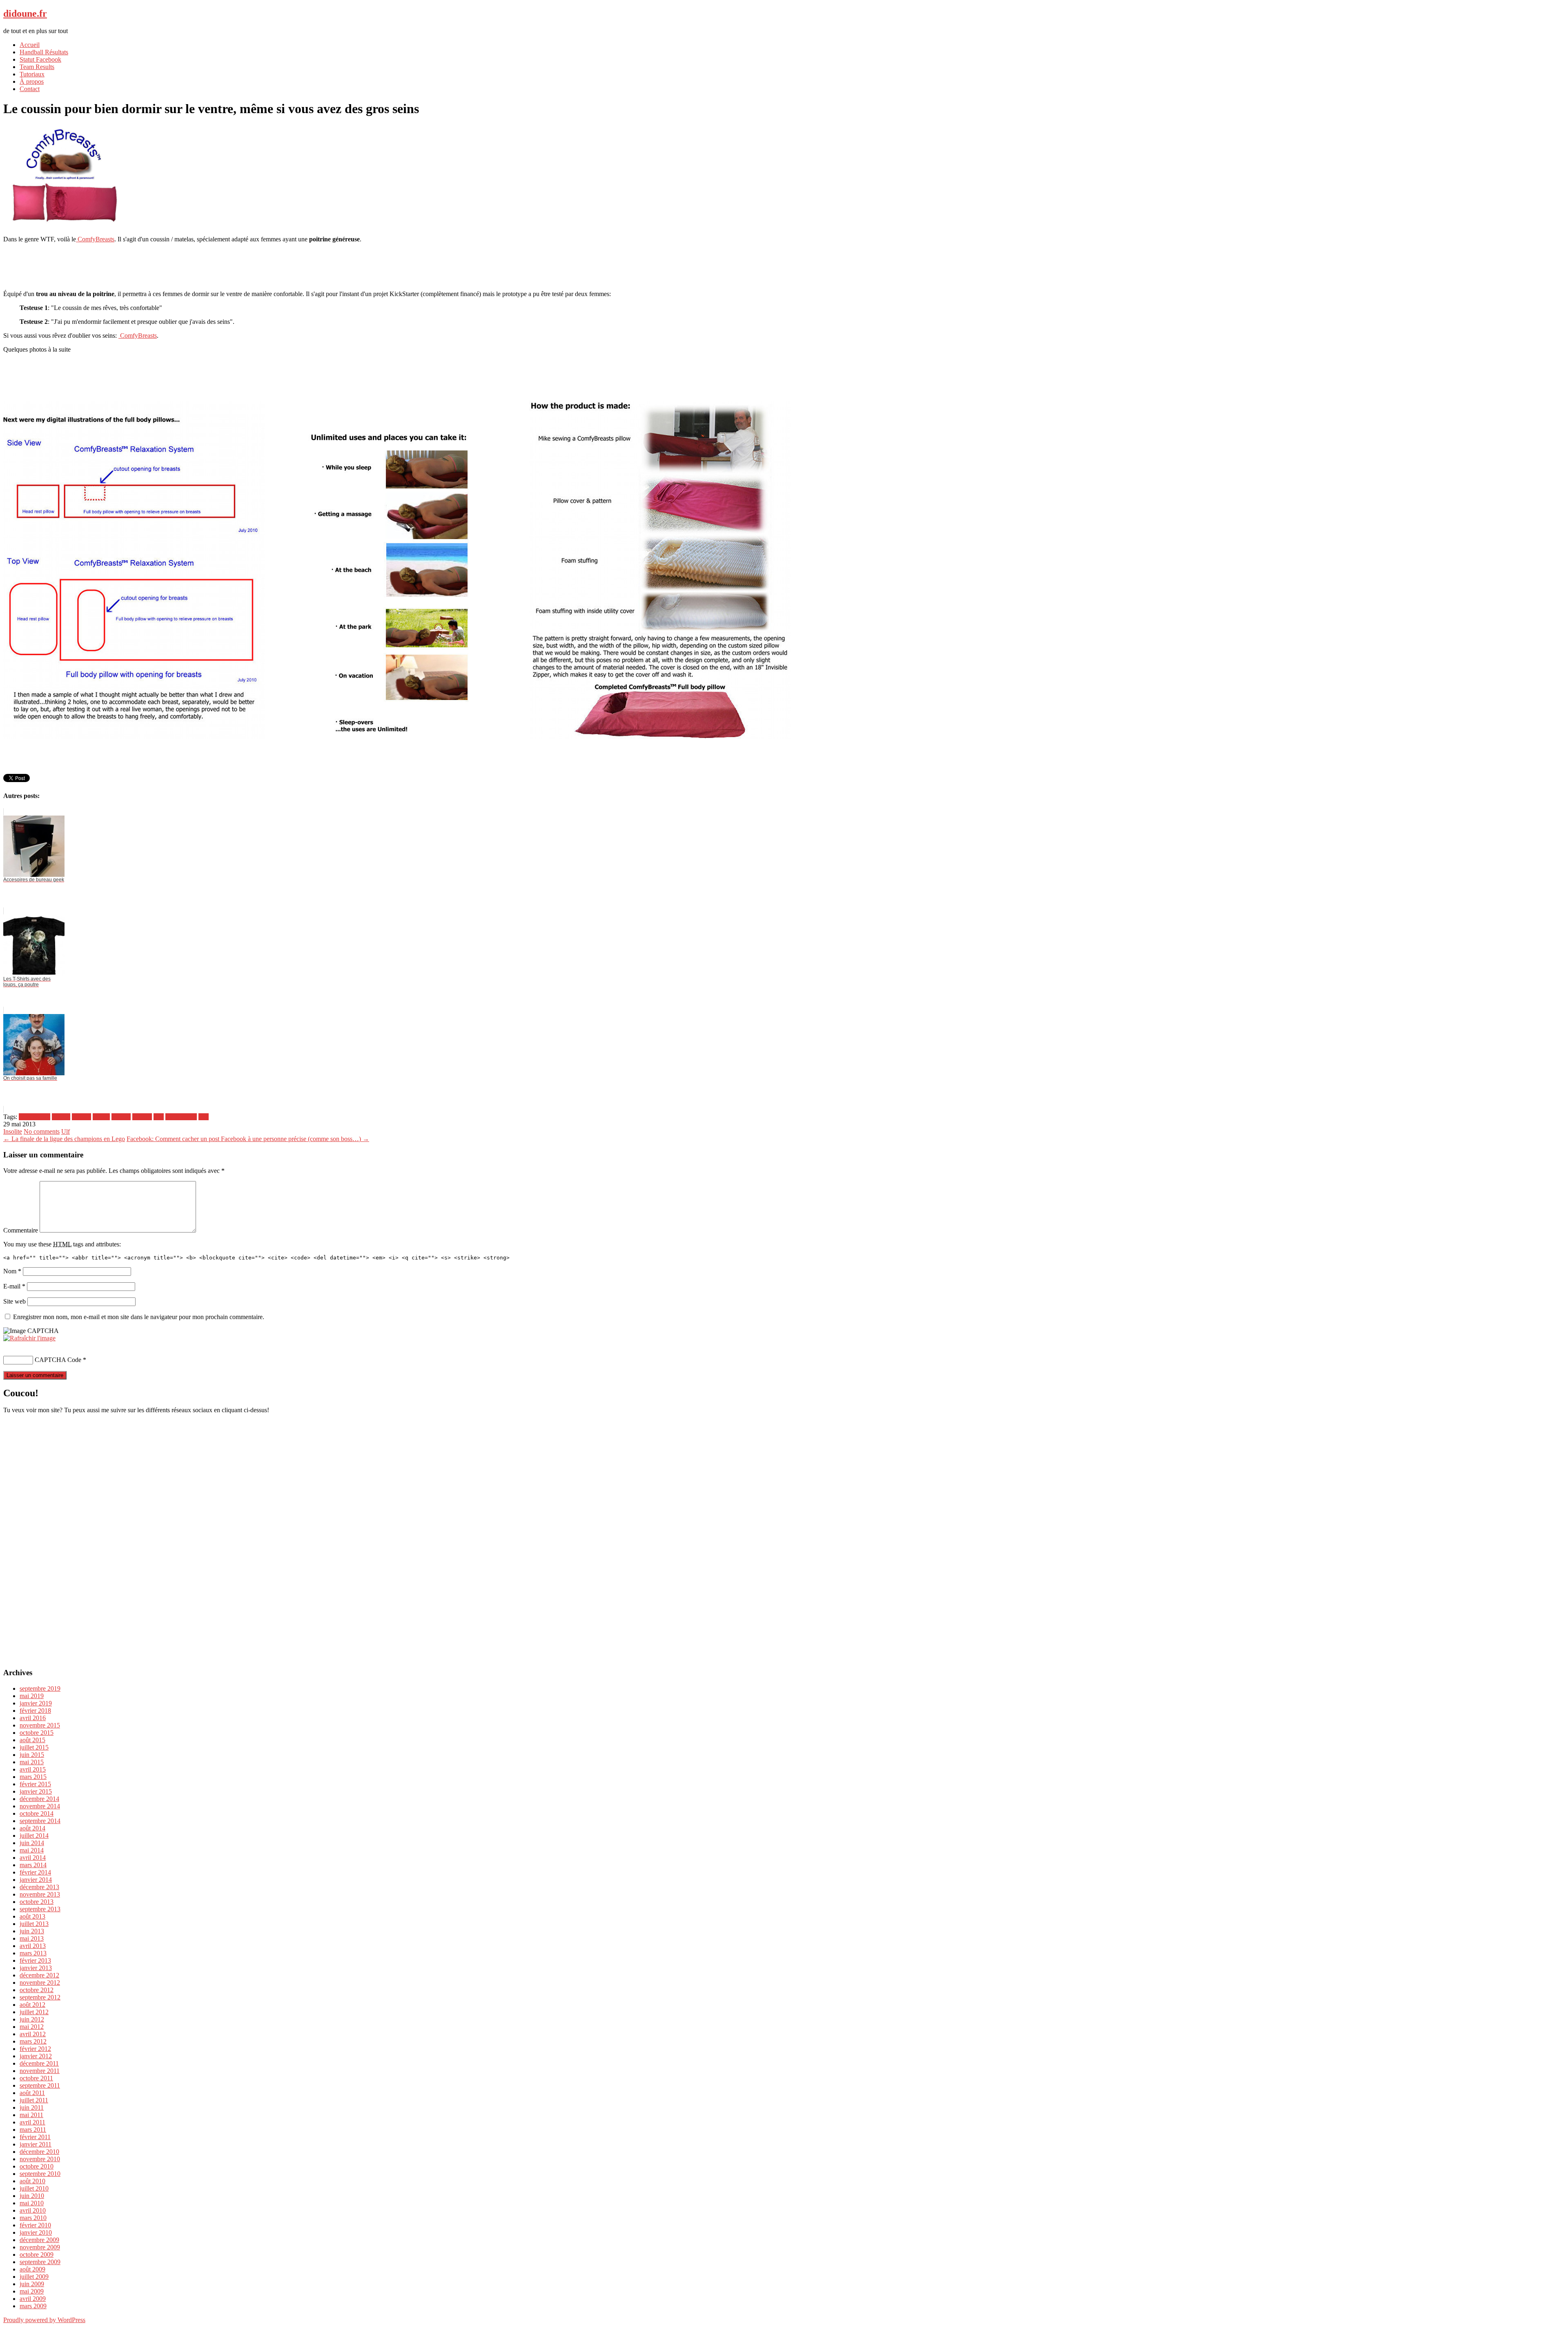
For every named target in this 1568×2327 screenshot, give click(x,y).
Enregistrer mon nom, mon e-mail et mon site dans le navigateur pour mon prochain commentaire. (139, 1317)
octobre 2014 (37, 1813)
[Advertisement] (784, 266)
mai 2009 (32, 2291)
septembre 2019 (40, 1688)
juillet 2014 (34, 1836)
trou (204, 1117)
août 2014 (32, 1828)
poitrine (142, 1117)
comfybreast (35, 1117)
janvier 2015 (36, 1791)
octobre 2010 (37, 2166)
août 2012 (32, 2005)
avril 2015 (33, 1769)
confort (61, 1117)
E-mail (14, 1286)
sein (159, 1117)
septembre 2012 (40, 1997)
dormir (101, 1117)
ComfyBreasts (95, 239)
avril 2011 (32, 2122)
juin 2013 (32, 1931)
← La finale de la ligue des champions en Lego (64, 1139)
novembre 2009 (40, 2247)
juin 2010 (32, 2196)
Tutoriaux (32, 74)
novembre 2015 (40, 1725)
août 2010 (32, 2181)
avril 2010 (33, 2210)
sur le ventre (181, 1117)
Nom (12, 1271)
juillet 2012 (34, 2012)
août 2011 (32, 2093)
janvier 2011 (36, 2144)
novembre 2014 (40, 1806)
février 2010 (35, 2225)
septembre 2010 (40, 2174)
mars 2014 (33, 1865)
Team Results (37, 67)
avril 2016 (33, 1718)
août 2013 (32, 1916)
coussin (81, 1117)
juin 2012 (32, 2019)
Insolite (13, 1131)
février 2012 (35, 2049)
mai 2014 (32, 1850)
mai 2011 (31, 2115)
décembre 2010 (39, 2152)
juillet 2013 (34, 1924)
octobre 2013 (37, 1902)
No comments (42, 1131)
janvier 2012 (36, 2056)
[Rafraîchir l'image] (29, 1338)
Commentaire (21, 1230)
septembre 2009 (40, 2262)
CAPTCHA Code (58, 1360)
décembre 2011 (39, 2063)
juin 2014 (32, 1843)
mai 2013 (32, 1938)
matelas (121, 1117)
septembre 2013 (40, 1909)
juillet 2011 (34, 2100)
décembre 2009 (39, 2240)
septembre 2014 (40, 1821)
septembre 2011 (40, 2085)
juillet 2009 (34, 2277)
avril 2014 (33, 1858)
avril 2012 (33, 2034)
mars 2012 (33, 2041)
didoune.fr (25, 13)
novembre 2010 (40, 2159)
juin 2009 (32, 2284)
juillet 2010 (34, 2188)
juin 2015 (32, 1755)
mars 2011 (33, 2130)
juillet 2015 (34, 1747)
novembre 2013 (40, 1894)
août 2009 (32, 2269)
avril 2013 (33, 1946)
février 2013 (35, 1960)
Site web (14, 1301)
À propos (32, 81)
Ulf (66, 1131)
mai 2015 (32, 1762)
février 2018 (35, 1711)
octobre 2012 (37, 1990)
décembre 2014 (39, 1799)
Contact (30, 89)
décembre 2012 (39, 1975)
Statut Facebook (40, 59)
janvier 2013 (36, 1968)
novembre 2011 (40, 2071)
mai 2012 (32, 2027)
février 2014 (35, 1872)
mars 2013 (33, 1953)
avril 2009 (33, 2299)
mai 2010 (32, 2203)
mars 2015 (33, 1777)
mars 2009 (33, 2306)
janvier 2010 (36, 2232)
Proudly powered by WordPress (44, 2320)
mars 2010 (33, 2218)
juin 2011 (32, 2107)
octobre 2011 (36, 2078)
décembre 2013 (39, 1887)
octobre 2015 (37, 1733)
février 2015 (35, 1784)
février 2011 (35, 2137)
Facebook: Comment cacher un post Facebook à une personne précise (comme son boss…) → (248, 1139)
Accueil (30, 45)
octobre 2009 (37, 2255)
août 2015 (32, 1740)
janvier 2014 (36, 1880)
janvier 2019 (36, 1703)
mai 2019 (32, 1696)
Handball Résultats (44, 52)
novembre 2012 (40, 1983)
